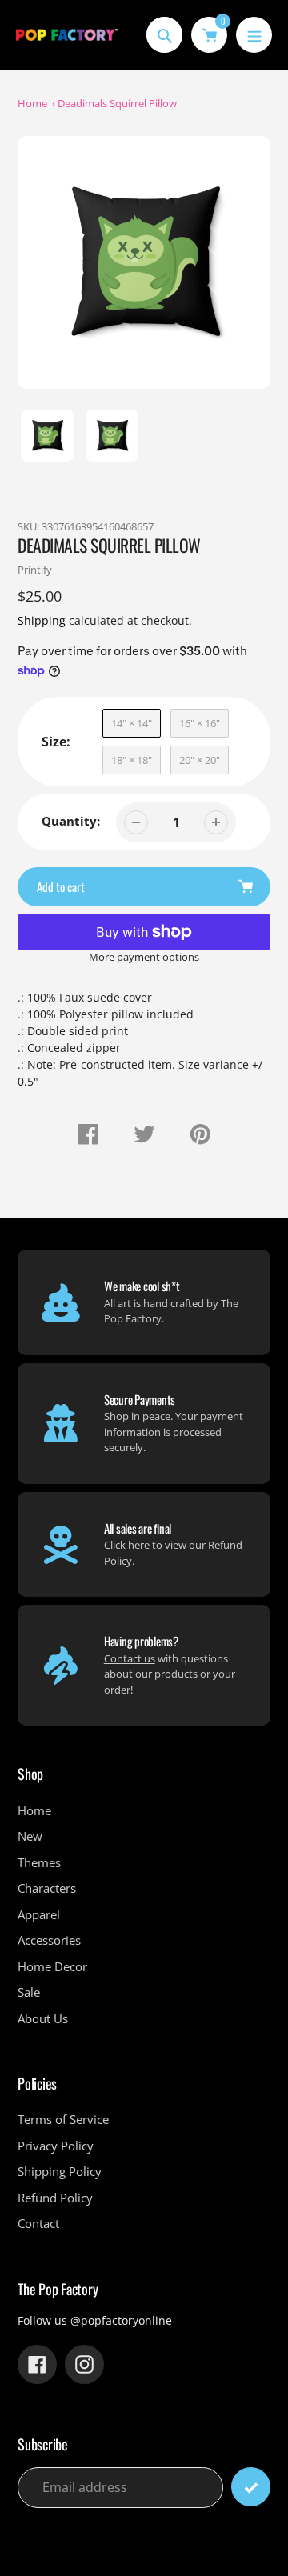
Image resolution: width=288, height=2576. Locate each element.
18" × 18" (132, 760)
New (30, 1836)
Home (32, 103)
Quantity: (71, 821)
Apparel (39, 1914)
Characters (47, 1888)
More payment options (144, 957)
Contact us (130, 1658)
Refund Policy (55, 2198)
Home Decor (52, 1966)
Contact (38, 2223)
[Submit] (251, 2487)
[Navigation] (254, 35)
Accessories (49, 1940)
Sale (29, 1992)
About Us (43, 2018)
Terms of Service (63, 2119)
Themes (39, 1862)
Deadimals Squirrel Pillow (117, 103)
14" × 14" (132, 723)
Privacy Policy (56, 2146)
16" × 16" (200, 723)
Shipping (42, 620)
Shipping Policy (60, 2171)
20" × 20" (200, 760)
